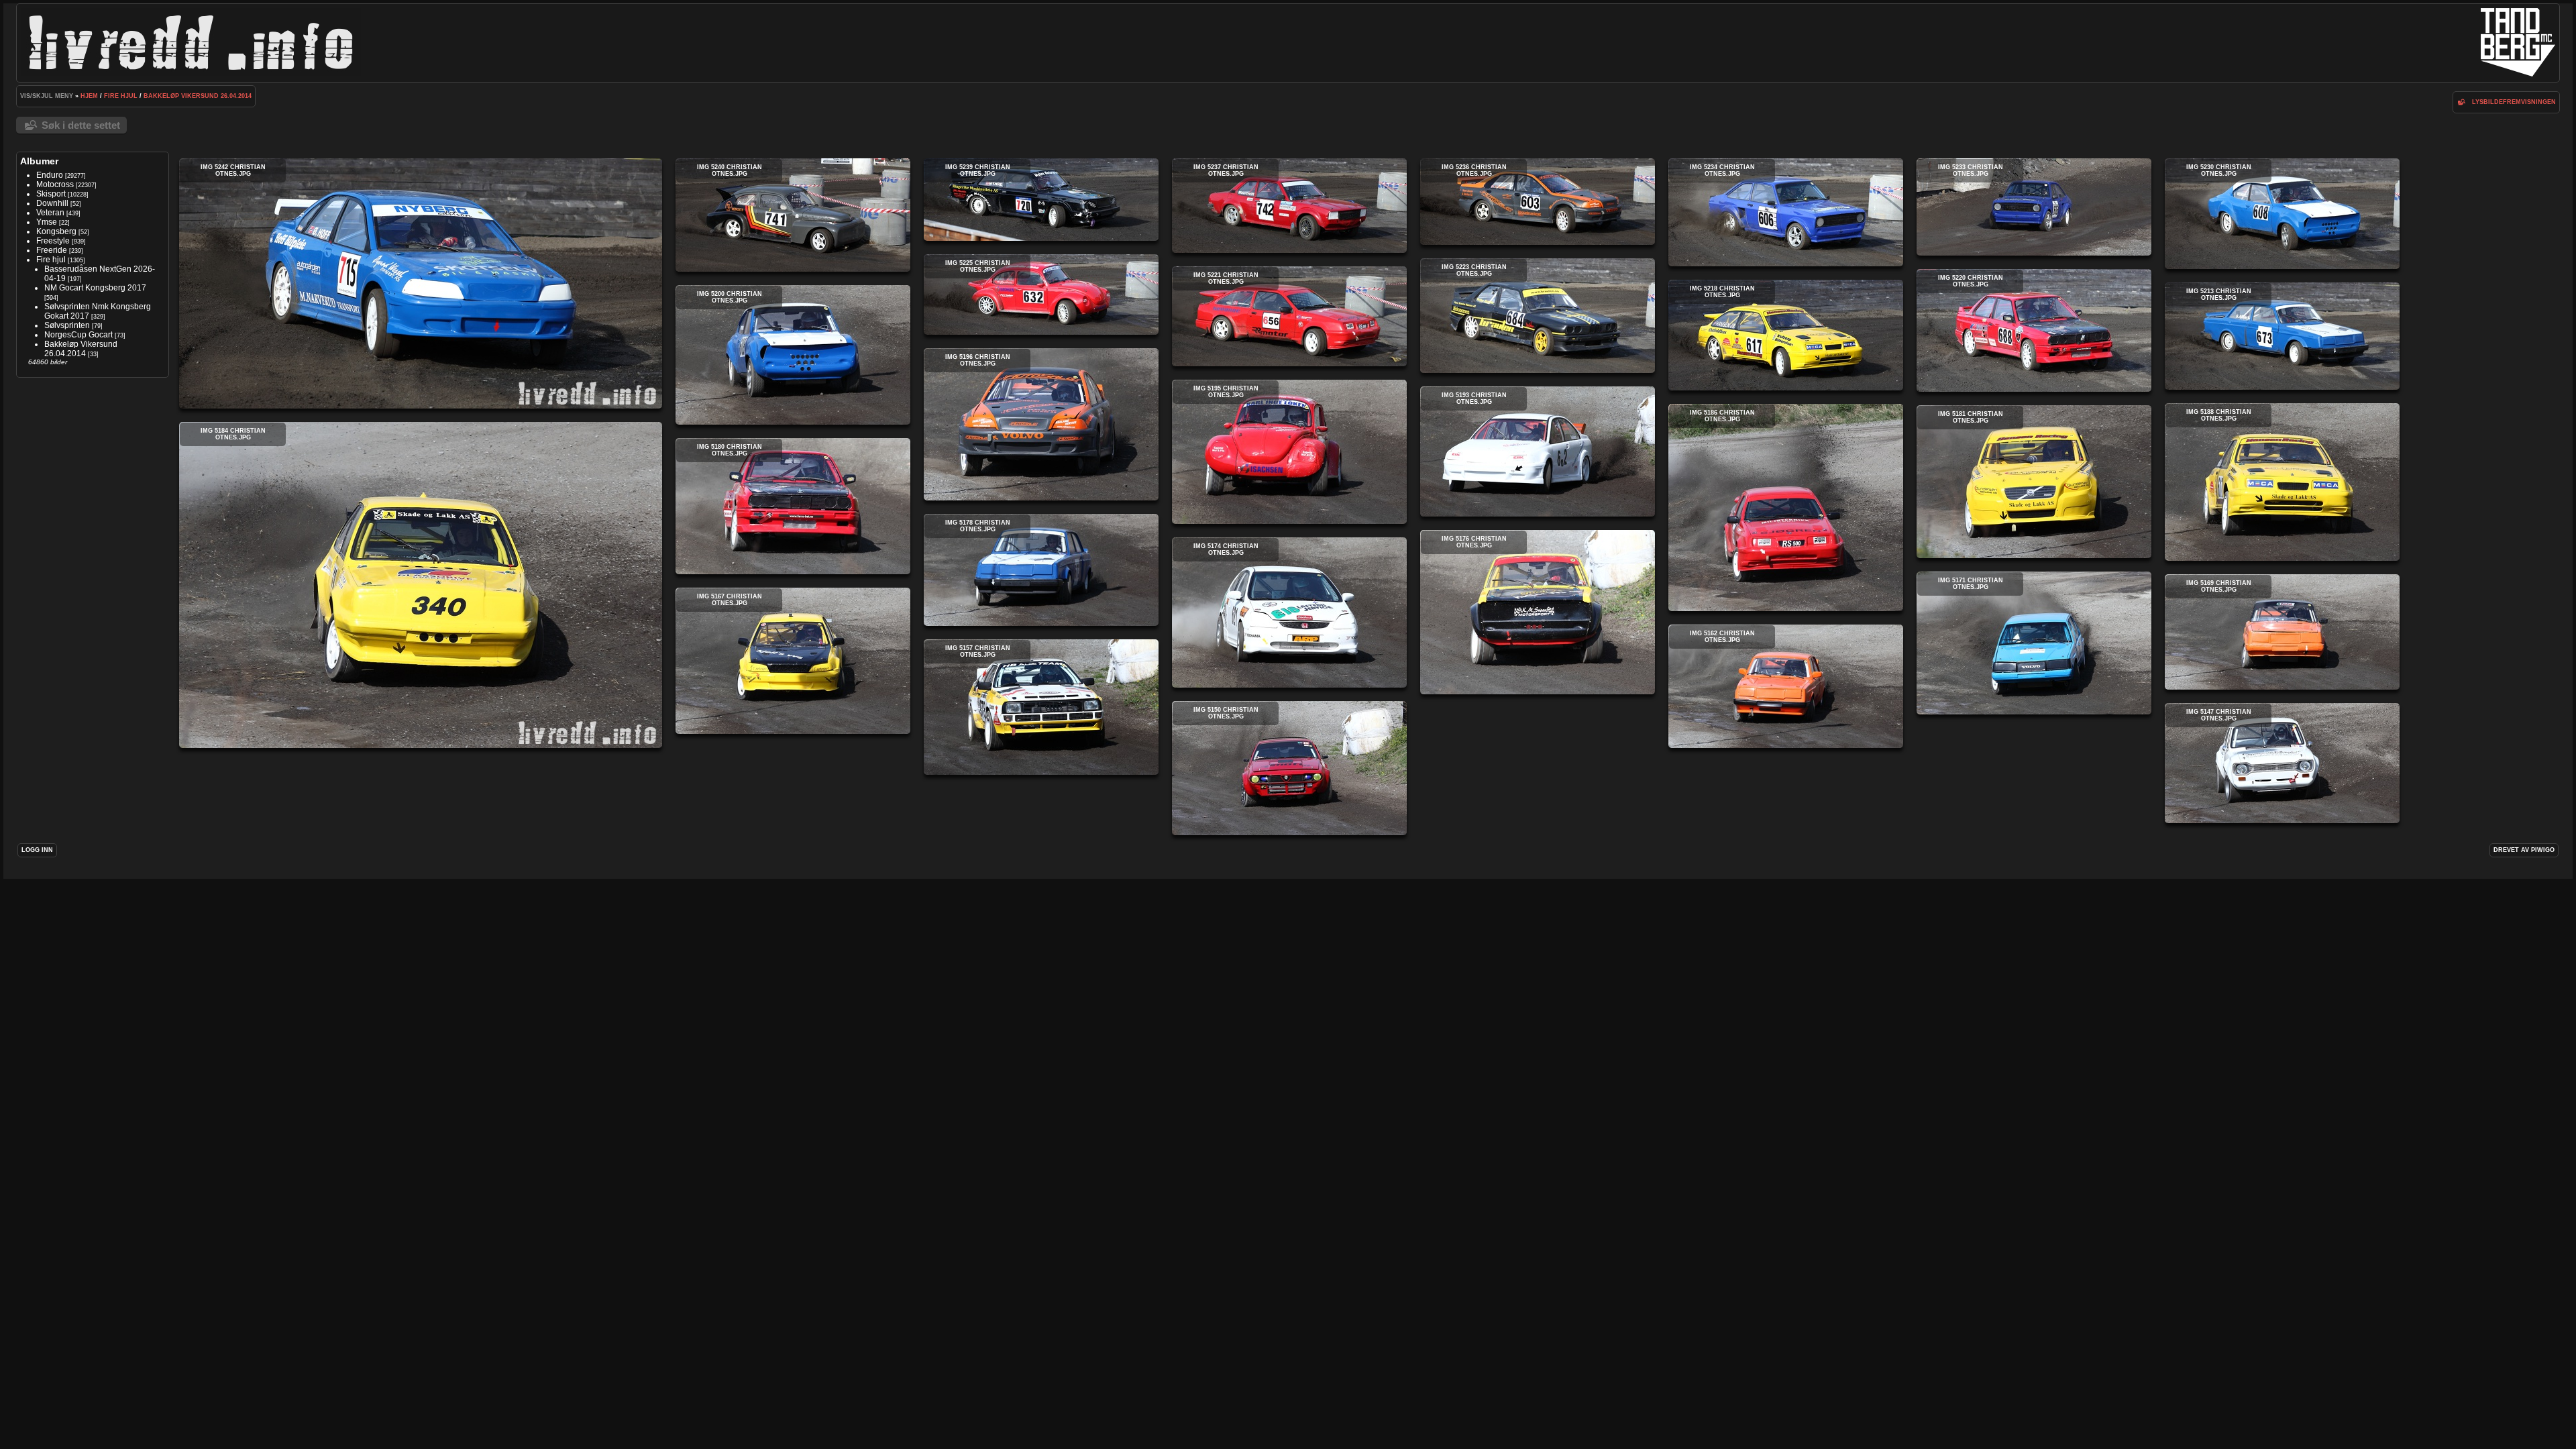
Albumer (39, 161)
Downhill (52, 203)
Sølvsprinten (67, 325)
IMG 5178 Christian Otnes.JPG (1041, 570)
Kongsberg (56, 231)
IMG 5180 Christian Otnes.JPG (793, 506)
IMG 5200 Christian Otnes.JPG (793, 355)
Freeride (52, 250)
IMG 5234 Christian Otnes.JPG (1786, 212)
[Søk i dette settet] (2461, 102)
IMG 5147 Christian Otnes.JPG (2282, 763)
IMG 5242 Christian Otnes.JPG (421, 283)
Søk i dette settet (81, 125)
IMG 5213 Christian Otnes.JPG (2282, 336)
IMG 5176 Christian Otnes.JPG (1538, 612)
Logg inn (37, 850)
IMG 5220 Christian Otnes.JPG (2034, 330)
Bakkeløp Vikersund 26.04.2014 (198, 96)
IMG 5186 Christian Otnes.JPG (1786, 507)
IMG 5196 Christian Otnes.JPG (1041, 424)
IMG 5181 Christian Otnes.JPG (2034, 482)
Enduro (50, 175)
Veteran (50, 213)
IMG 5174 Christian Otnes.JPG (1289, 612)
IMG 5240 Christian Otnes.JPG (793, 215)
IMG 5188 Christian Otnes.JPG (2282, 482)
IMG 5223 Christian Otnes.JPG (1538, 316)
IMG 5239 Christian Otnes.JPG (1041, 200)
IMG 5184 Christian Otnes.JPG (421, 585)
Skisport (51, 194)
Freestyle (53, 241)
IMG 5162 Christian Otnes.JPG (1786, 686)
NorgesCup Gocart (78, 335)
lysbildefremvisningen (2514, 102)
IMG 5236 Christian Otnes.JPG (1538, 202)
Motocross (55, 184)
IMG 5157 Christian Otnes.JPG (1041, 707)
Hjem (89, 96)
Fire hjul (121, 96)
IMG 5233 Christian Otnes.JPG (2034, 207)
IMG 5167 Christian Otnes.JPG (793, 661)
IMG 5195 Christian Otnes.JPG (1289, 452)
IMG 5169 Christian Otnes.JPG (2282, 632)
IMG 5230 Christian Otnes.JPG (2282, 214)
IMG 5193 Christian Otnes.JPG (1538, 451)
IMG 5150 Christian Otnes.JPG (1289, 768)
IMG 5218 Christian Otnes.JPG (1786, 335)
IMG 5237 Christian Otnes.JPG (1289, 206)
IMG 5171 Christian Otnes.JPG (2034, 643)
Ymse (47, 222)
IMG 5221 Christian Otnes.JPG (1289, 316)
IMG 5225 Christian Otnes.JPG (1041, 294)
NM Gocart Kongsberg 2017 (95, 288)
